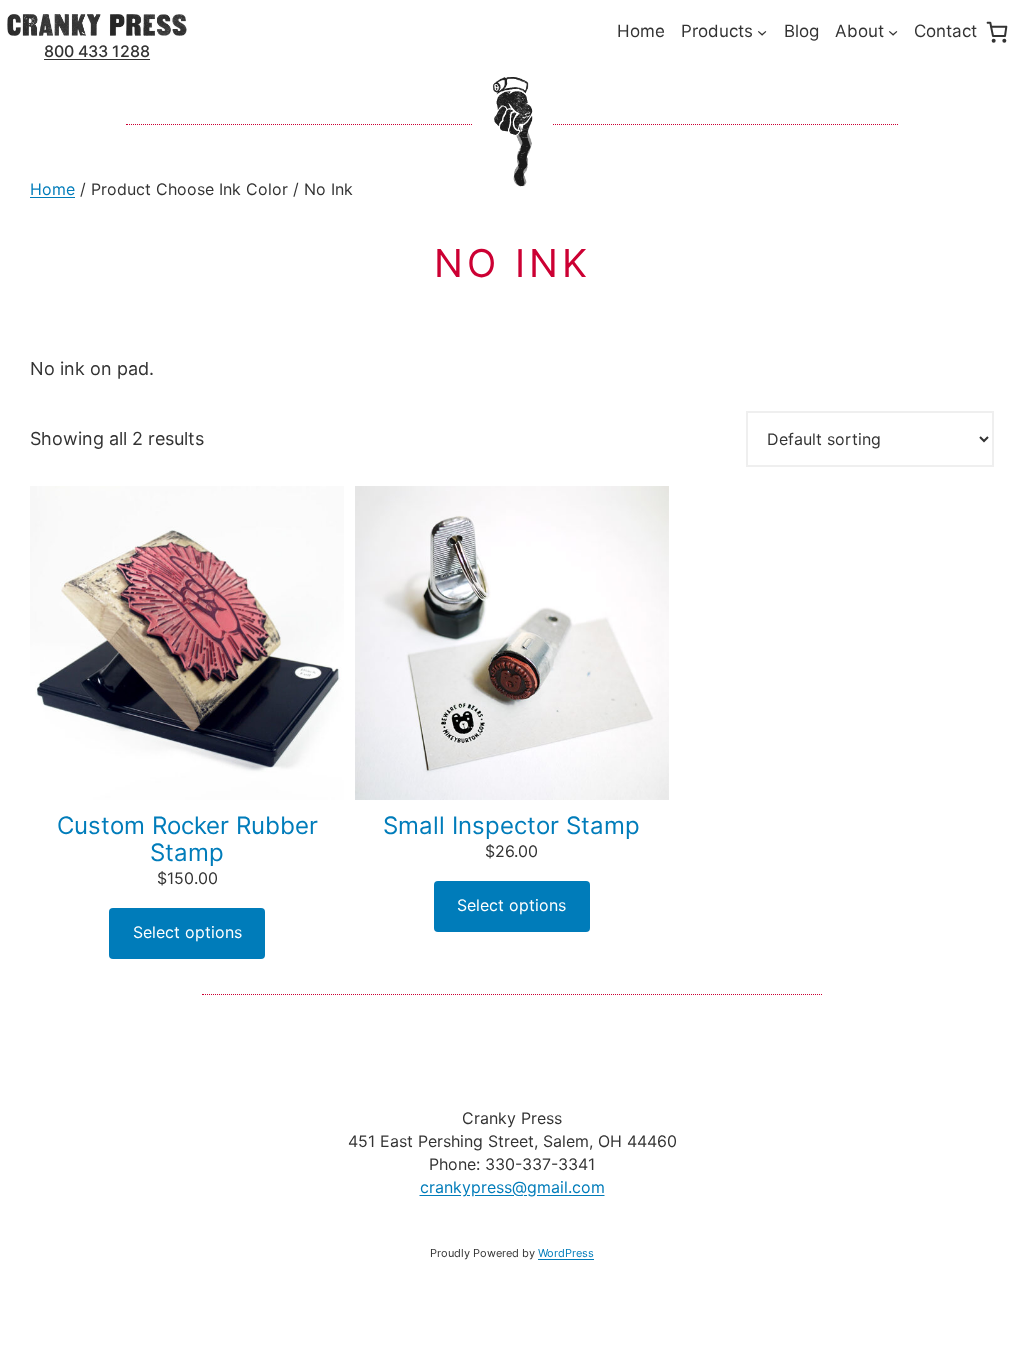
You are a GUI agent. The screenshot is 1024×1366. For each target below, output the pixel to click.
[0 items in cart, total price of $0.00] (997, 32)
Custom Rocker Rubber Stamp (187, 839)
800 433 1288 (97, 51)
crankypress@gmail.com (512, 1187)
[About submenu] (893, 32)
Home (52, 189)
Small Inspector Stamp (511, 825)
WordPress (566, 1253)
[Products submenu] (762, 32)
